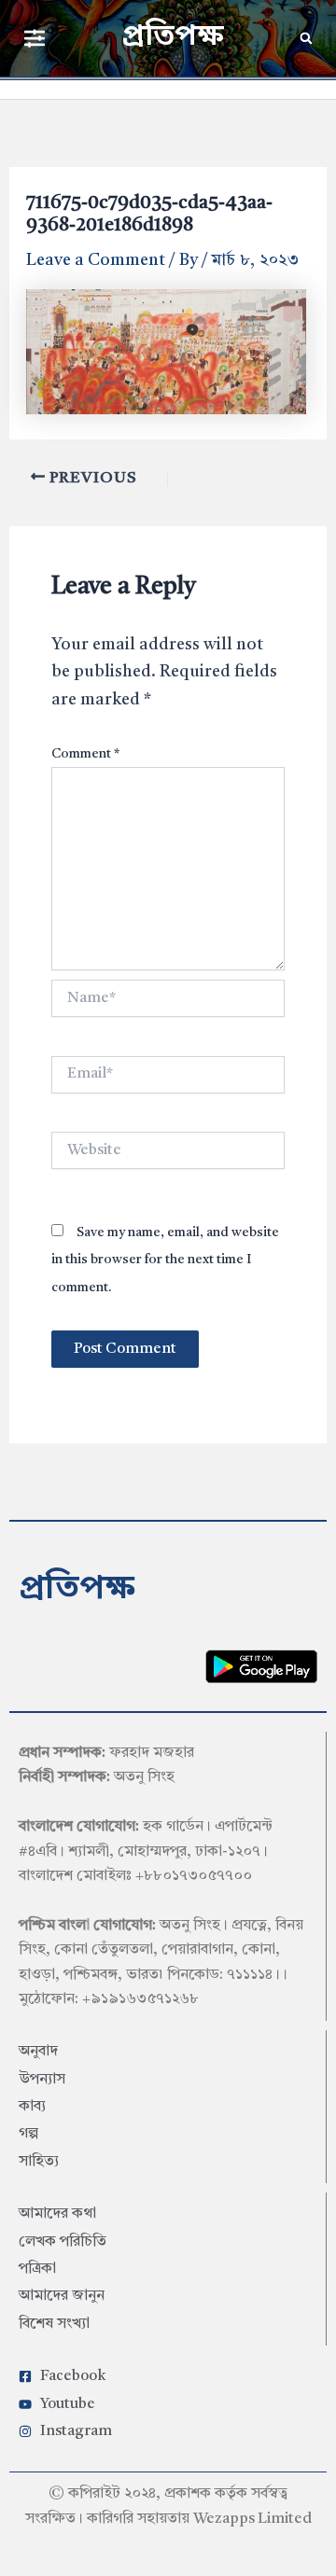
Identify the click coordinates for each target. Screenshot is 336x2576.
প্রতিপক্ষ (173, 37)
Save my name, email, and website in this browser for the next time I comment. (165, 1260)
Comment (85, 754)
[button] (34, 38)
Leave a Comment (96, 260)
